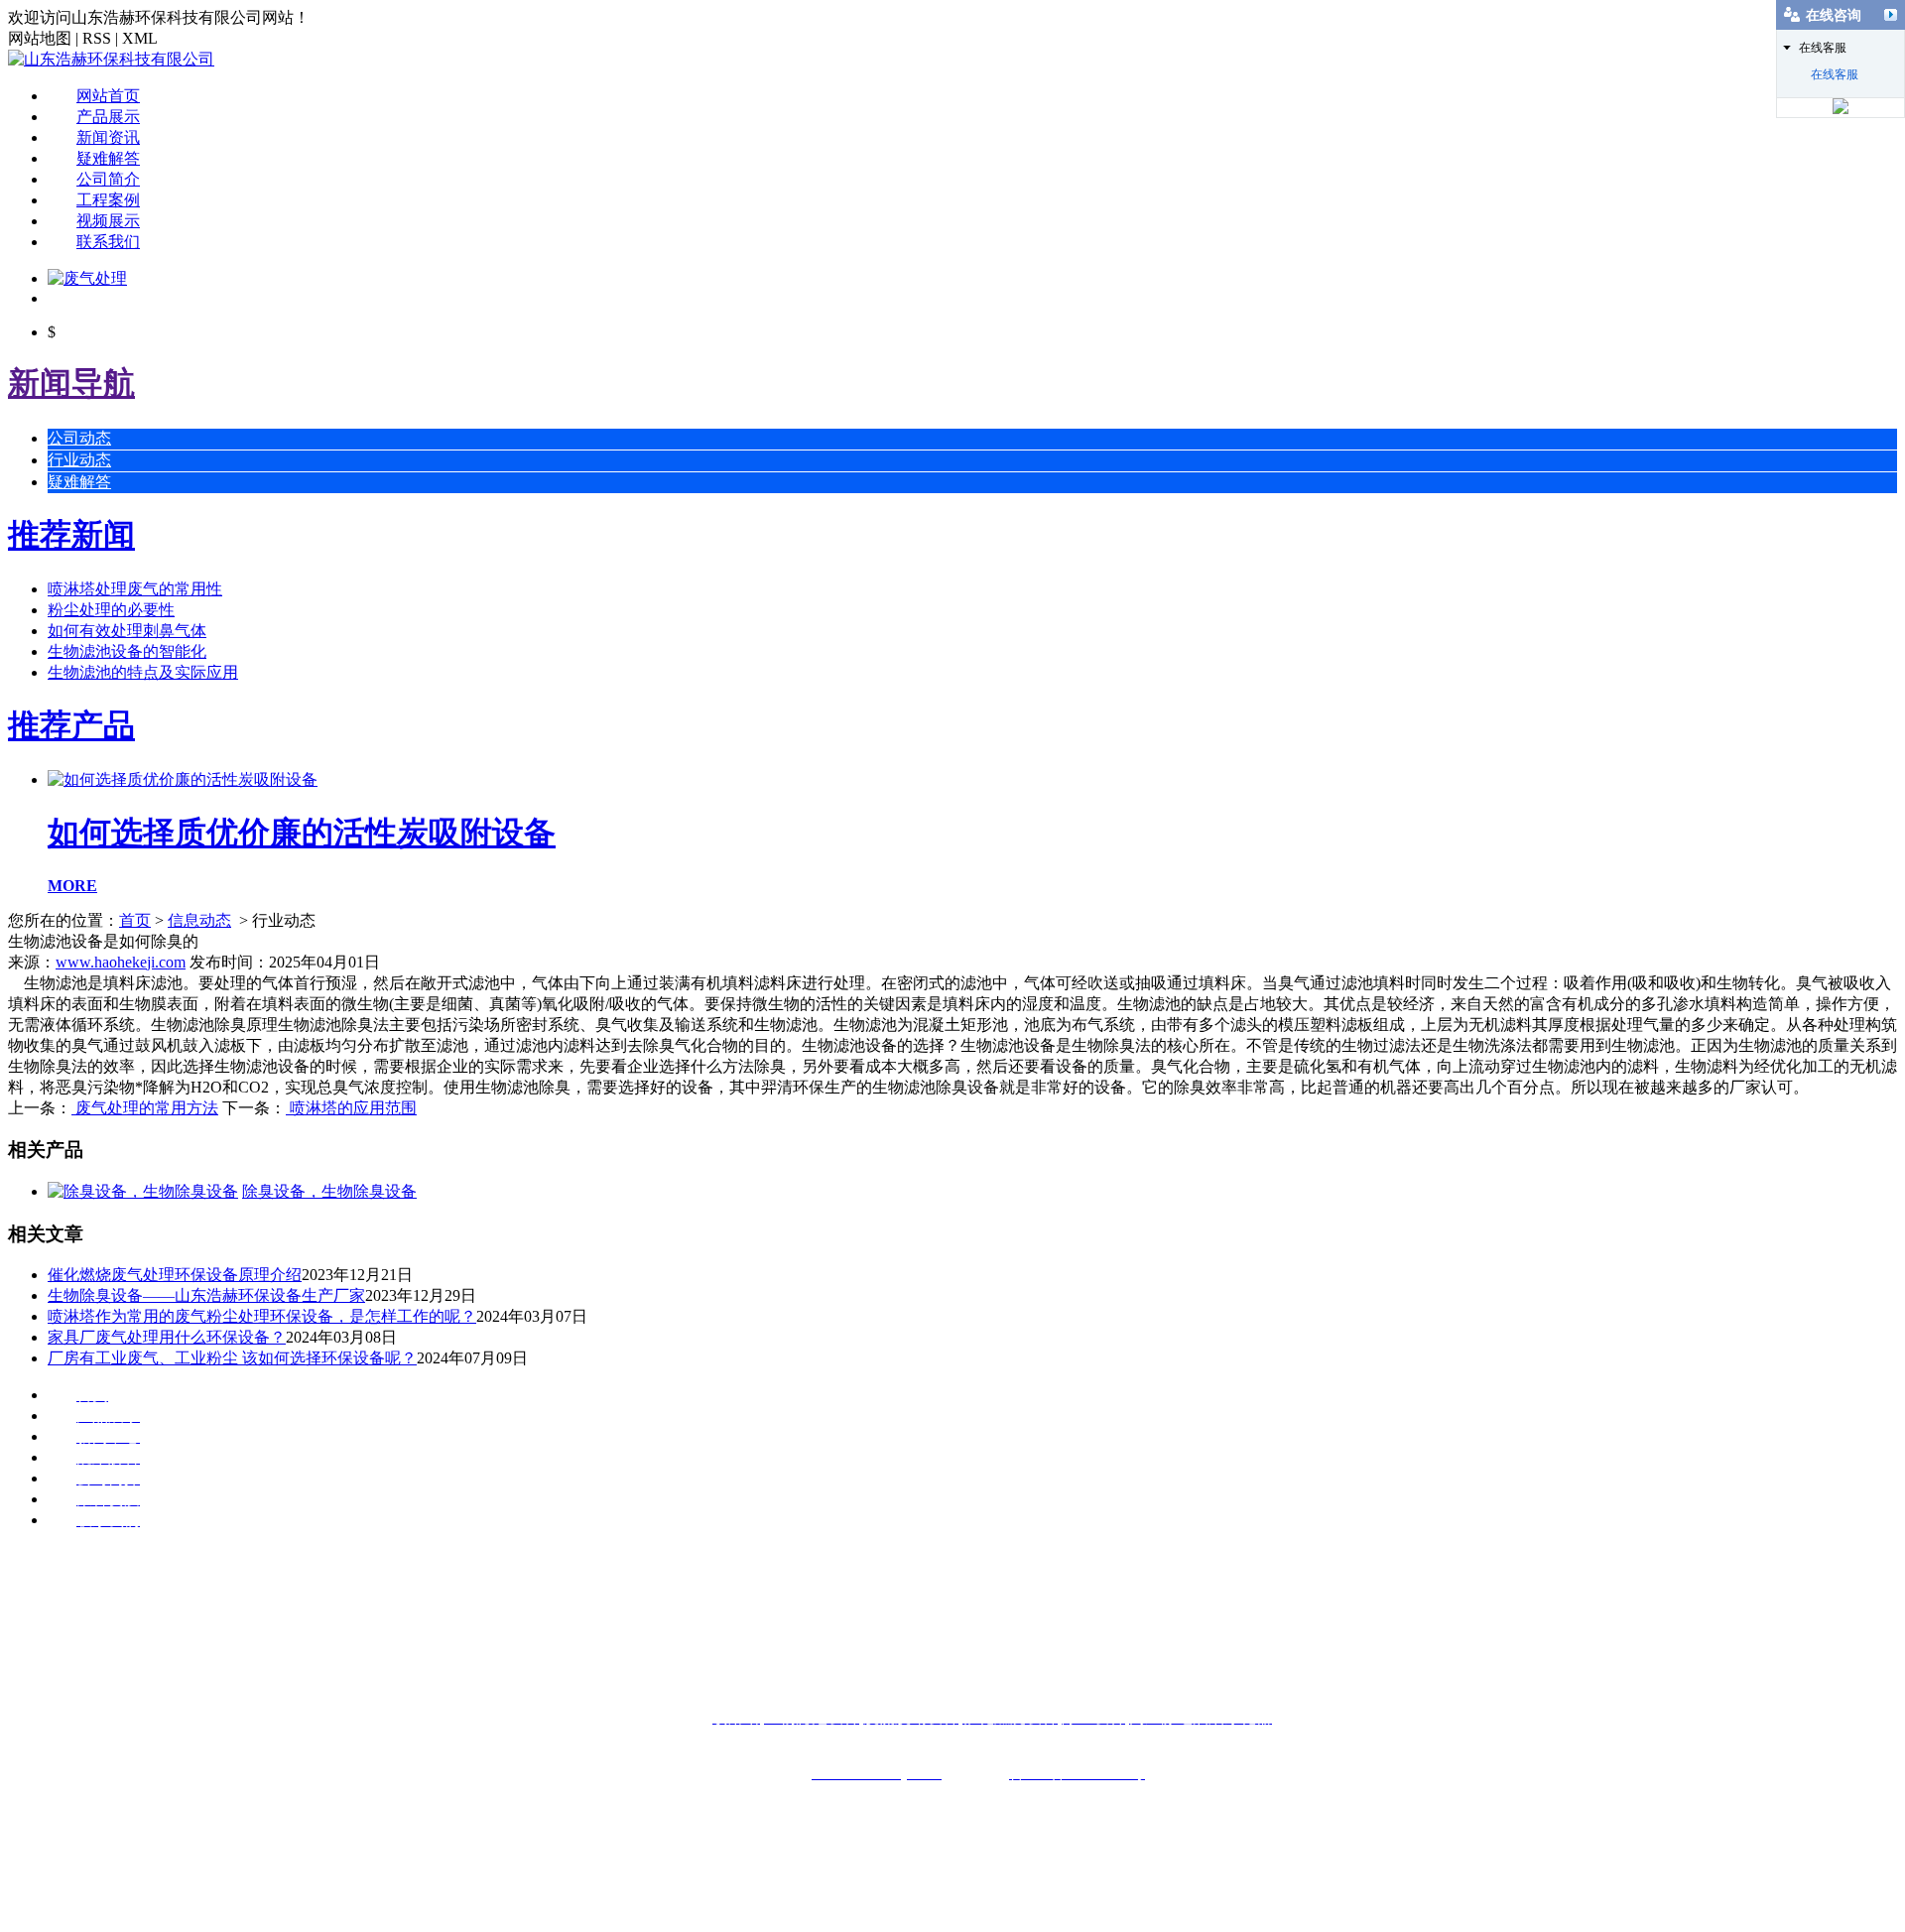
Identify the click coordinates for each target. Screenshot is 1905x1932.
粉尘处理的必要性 (111, 610)
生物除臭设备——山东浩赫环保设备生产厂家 (206, 1295)
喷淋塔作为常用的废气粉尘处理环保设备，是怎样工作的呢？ (262, 1316)
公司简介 (108, 179)
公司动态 (79, 438)
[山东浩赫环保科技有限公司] (111, 59)
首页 (135, 920)
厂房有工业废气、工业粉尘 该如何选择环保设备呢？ (232, 1358)
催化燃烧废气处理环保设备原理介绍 (175, 1275)
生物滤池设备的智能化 (127, 651)
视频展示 (108, 221)
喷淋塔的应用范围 (351, 1108)
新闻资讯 (108, 137)
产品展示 (108, 117)
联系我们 (108, 242)
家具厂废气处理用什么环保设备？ (167, 1337)
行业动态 (79, 460)
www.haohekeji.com (121, 962)
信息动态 (199, 920)
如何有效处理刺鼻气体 (127, 631)
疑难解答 (108, 158)
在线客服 (1835, 74)
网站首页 (108, 96)
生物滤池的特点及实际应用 (143, 672)
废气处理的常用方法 (145, 1108)
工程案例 (108, 200)
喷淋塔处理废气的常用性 (135, 589)
